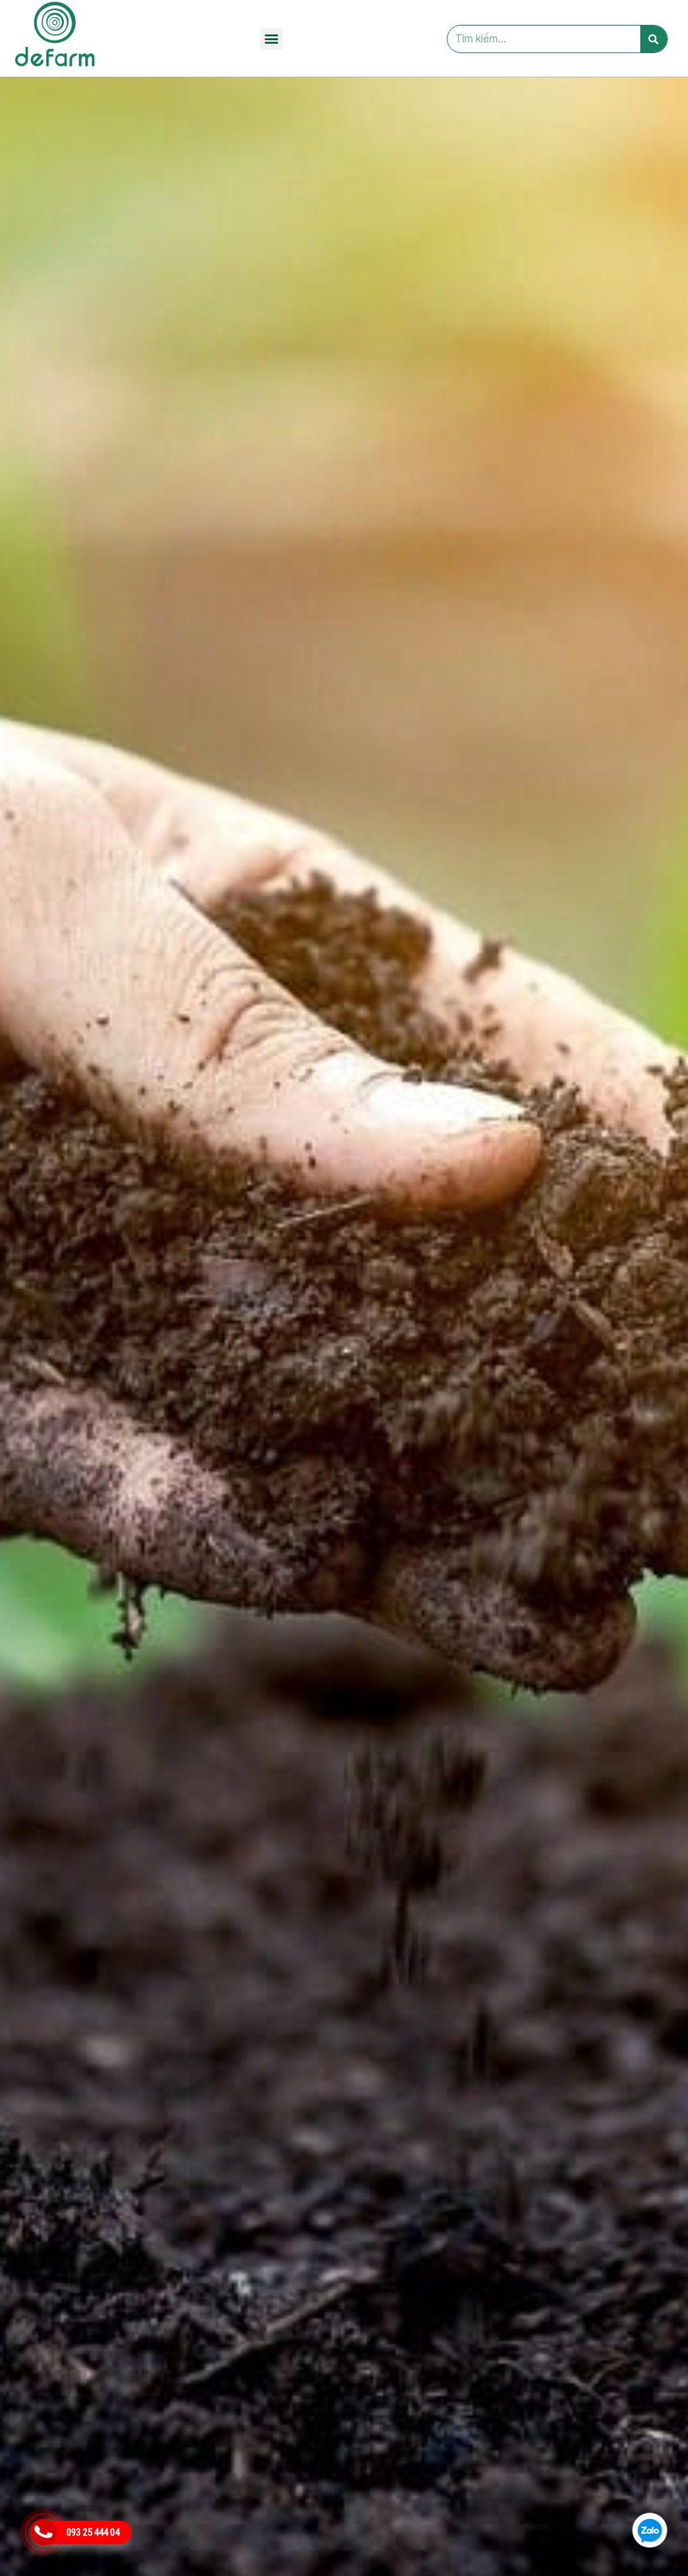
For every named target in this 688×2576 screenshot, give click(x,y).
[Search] (654, 39)
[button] (272, 39)
